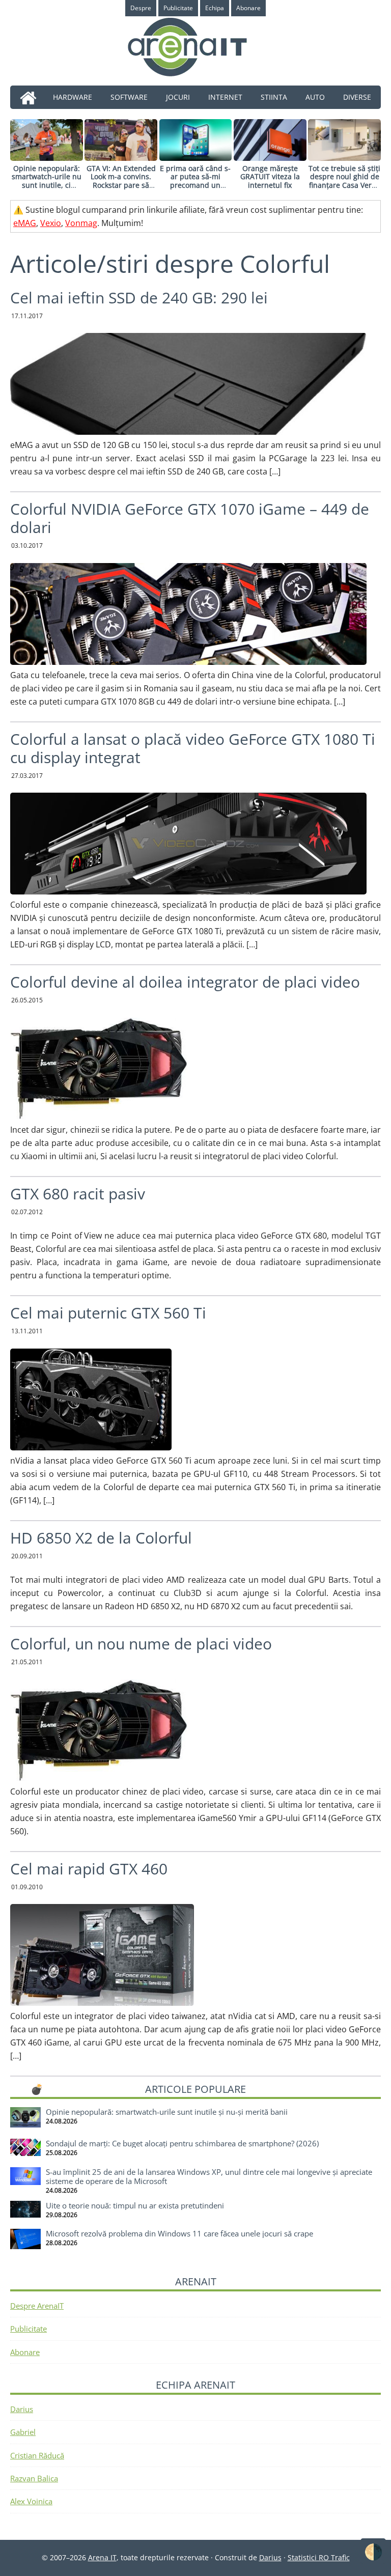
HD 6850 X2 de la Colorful (101, 1538)
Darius (22, 2409)
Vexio (51, 223)
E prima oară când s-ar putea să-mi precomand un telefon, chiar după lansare (195, 185)
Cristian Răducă (37, 2455)
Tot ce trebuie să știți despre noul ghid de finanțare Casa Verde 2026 (344, 181)
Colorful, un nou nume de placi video (141, 1644)
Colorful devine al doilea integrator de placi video (185, 982)
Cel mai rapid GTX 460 (89, 1869)
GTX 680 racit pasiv (78, 1194)
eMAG (25, 223)
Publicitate (29, 2329)
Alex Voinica (31, 2501)
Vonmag (81, 223)
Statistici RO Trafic (319, 2557)
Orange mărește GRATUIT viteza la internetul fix (270, 177)
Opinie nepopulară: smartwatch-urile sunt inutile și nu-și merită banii (167, 2112)
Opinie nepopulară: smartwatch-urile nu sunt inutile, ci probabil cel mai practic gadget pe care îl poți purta (47, 190)
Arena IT (195, 47)
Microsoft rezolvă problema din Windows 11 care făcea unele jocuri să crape (179, 2233)
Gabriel (23, 2432)
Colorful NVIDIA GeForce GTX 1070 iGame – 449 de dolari (190, 518)
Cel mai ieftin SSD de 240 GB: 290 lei (139, 298)
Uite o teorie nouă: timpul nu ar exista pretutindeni (135, 2205)
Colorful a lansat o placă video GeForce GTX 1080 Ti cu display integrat (193, 748)
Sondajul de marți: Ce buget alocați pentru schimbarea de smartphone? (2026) (182, 2143)
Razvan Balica (34, 2478)
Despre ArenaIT (37, 2306)
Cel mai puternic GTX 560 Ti (108, 1313)
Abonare (25, 2352)
